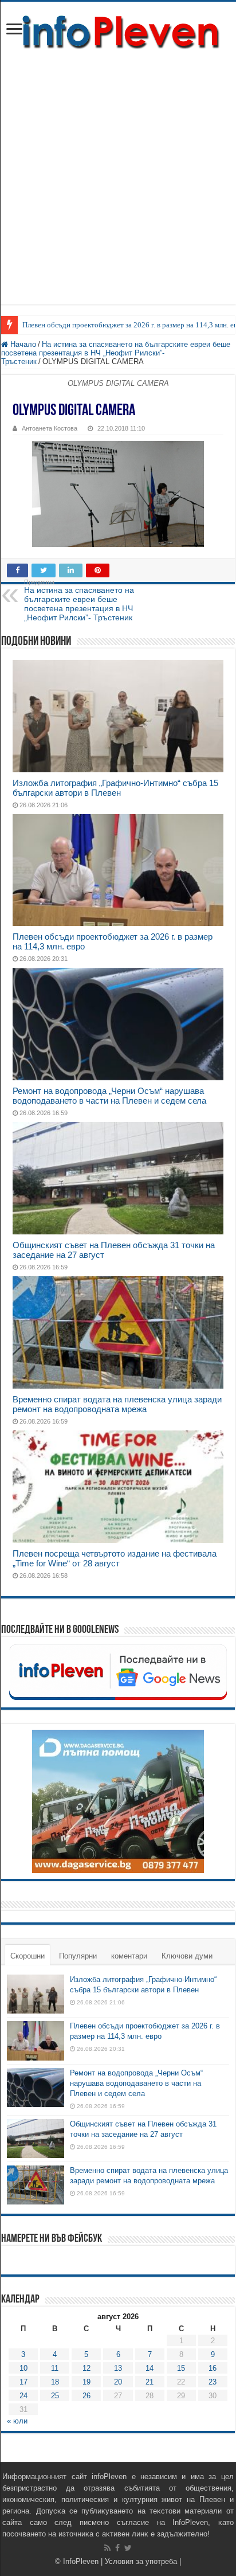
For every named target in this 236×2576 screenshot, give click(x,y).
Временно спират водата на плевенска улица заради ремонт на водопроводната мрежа (117, 1404)
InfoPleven (81, 2561)
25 (55, 2396)
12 (86, 2368)
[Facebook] (117, 2548)
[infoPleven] (118, 32)
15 (181, 2368)
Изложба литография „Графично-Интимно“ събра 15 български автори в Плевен (115, 788)
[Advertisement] (118, 186)
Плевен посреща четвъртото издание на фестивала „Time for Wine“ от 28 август (115, 1558)
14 (150, 2368)
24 (23, 2396)
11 (55, 2368)
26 (86, 2396)
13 (118, 2368)
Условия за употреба (141, 2561)
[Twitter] (128, 2548)
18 (55, 2382)
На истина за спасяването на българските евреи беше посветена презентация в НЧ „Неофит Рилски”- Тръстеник (116, 353)
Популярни (78, 1956)
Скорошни (27, 1956)
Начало (22, 344)
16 (213, 2368)
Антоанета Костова (50, 428)
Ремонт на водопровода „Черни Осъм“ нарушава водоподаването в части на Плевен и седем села (109, 1096)
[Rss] (107, 2548)
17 (23, 2382)
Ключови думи (187, 1956)
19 (86, 2382)
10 (23, 2368)
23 (213, 2382)
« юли (17, 2421)
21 (150, 2382)
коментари (129, 1956)
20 (118, 2382)
